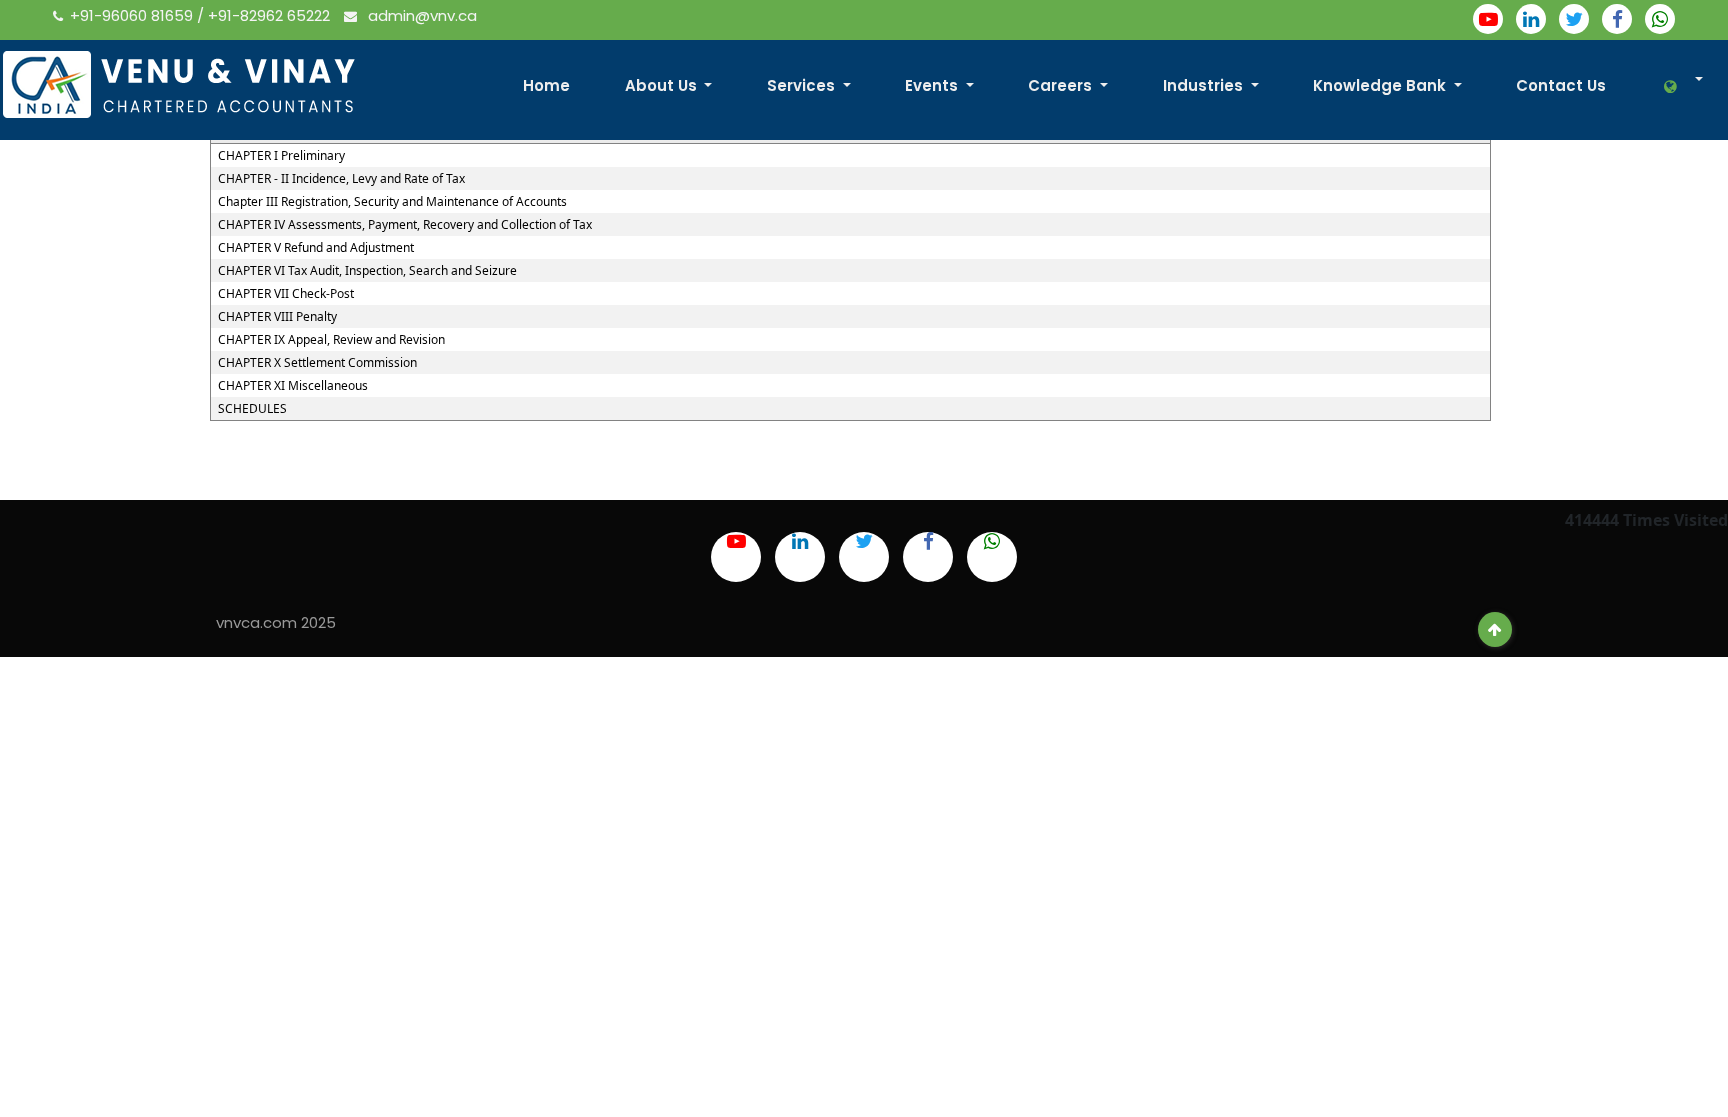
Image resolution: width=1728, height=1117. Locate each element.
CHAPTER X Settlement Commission (317, 363)
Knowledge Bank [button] (1381, 85)
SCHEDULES (252, 409)
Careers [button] (1062, 85)
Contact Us (1561, 85)
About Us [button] (663, 85)
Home (546, 85)
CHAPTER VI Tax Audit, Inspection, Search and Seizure (367, 271)
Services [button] (803, 85)
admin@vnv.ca (420, 15)
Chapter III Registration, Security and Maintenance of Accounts (392, 202)
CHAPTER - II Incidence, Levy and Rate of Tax (341, 179)
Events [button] (933, 85)
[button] (1672, 86)
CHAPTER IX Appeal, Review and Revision (331, 340)
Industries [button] (1205, 85)
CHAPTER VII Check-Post (286, 294)
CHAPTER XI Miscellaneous (293, 386)
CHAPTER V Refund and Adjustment (316, 248)
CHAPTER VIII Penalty (277, 317)
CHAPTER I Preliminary (281, 156)
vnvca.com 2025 (276, 622)
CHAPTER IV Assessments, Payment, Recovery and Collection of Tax (405, 225)
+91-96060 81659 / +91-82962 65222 (202, 15)
